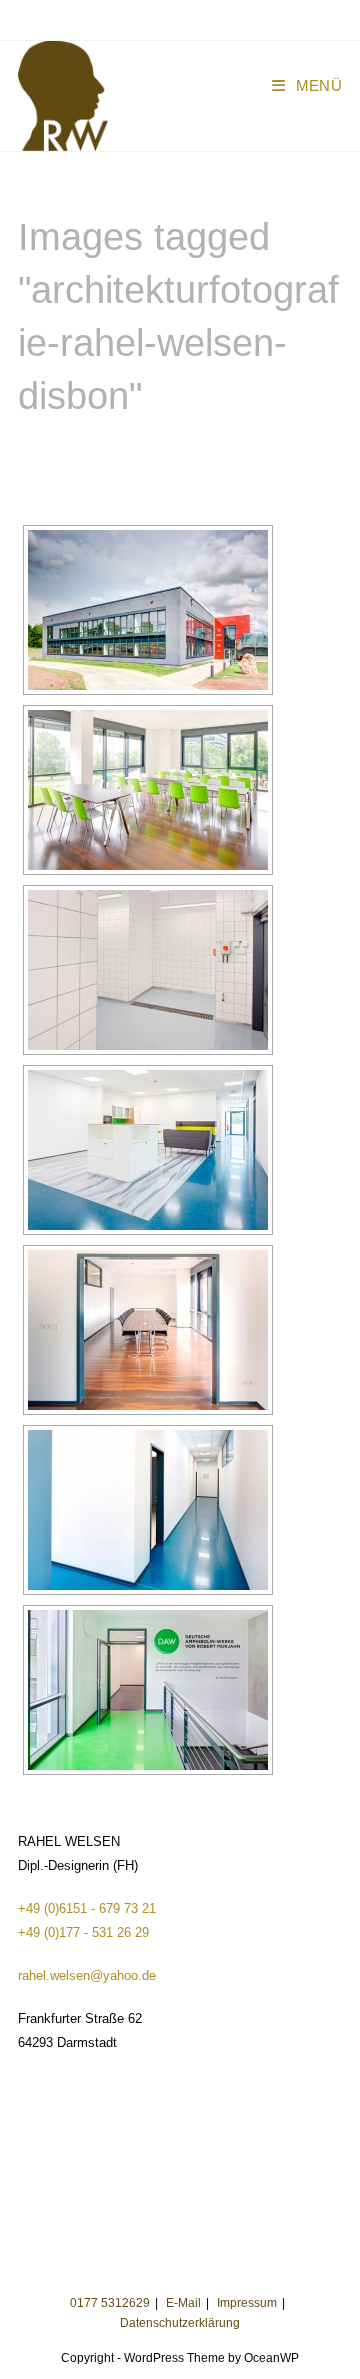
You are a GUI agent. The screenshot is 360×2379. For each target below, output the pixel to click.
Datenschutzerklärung (180, 2323)
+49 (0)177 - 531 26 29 (83, 1932)
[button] (42, 64)
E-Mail (183, 2303)
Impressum (247, 2303)
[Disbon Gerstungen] (148, 610)
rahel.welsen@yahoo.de (87, 1975)
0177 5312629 (110, 2303)
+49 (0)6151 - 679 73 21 (87, 1908)
